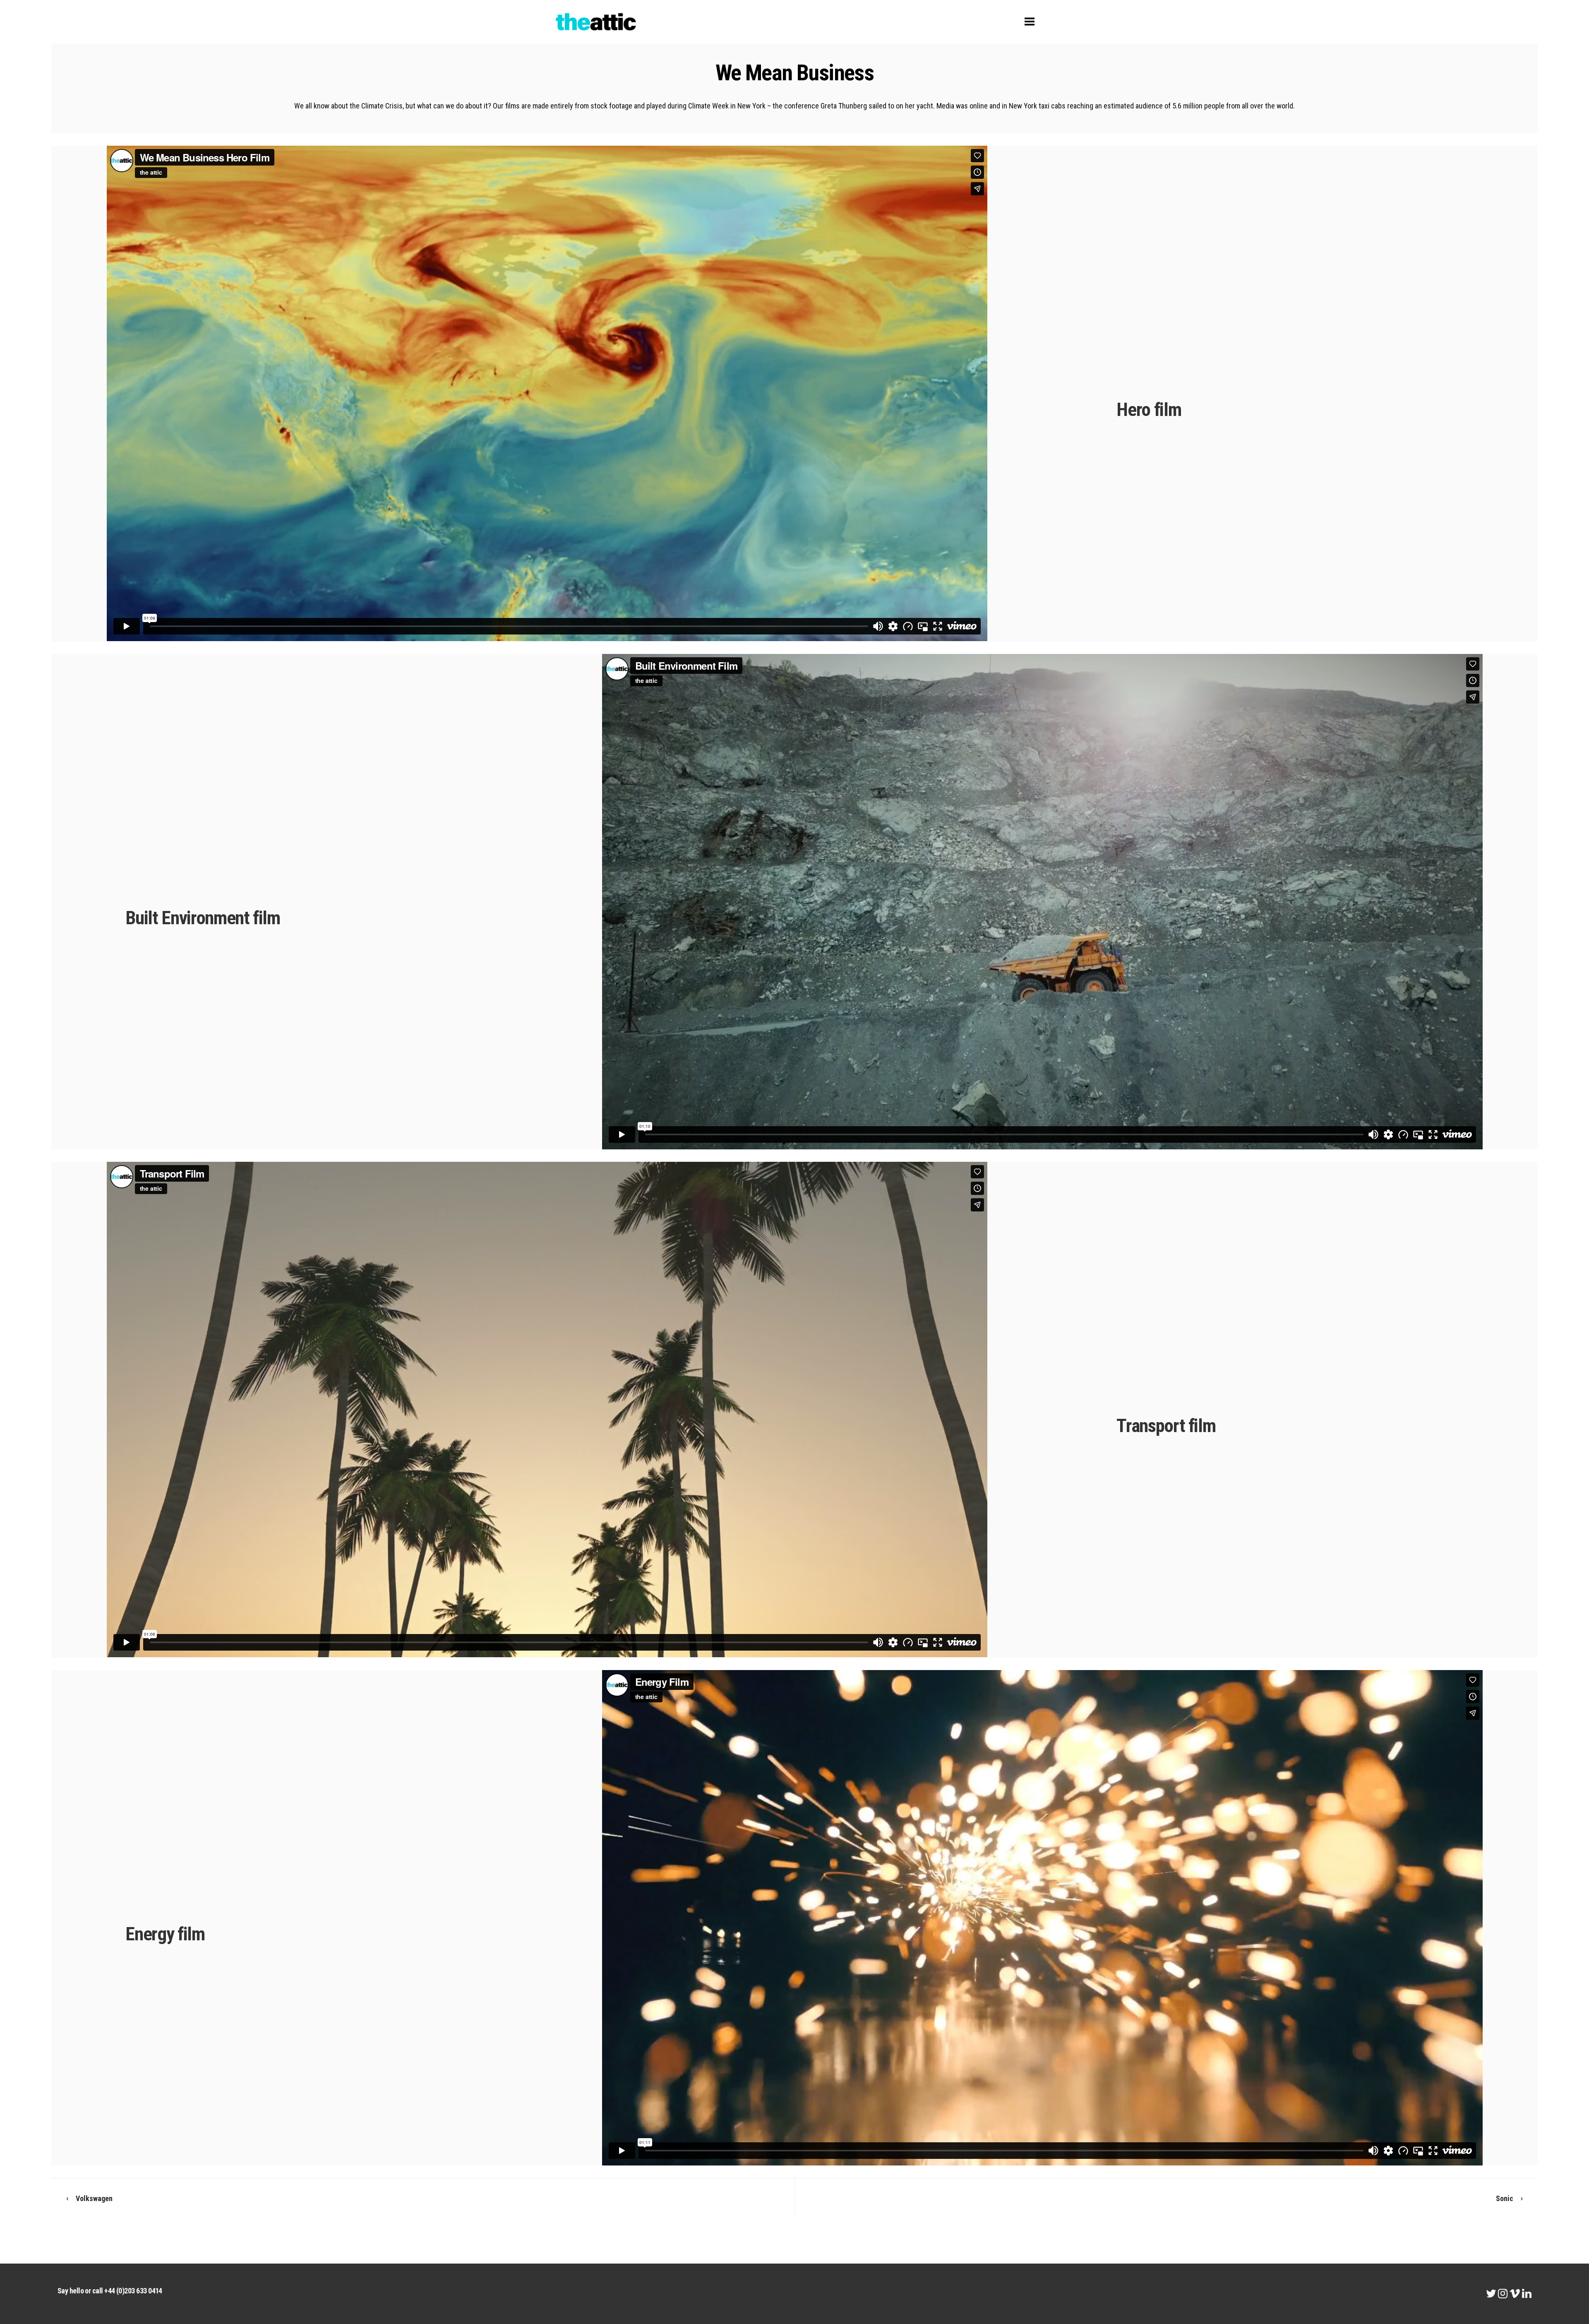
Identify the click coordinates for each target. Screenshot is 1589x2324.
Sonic (1505, 2198)
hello (77, 2291)
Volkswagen (94, 2198)
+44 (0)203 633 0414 (133, 2291)
